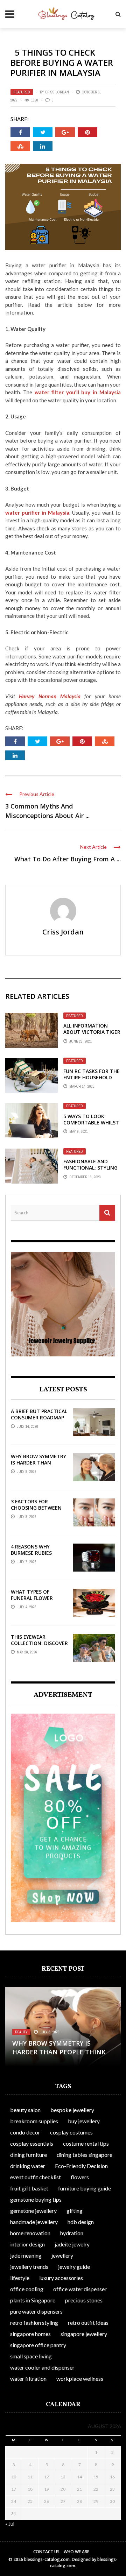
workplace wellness (80, 2379)
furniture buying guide (85, 2188)
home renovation (30, 2233)
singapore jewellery (84, 2334)
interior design (27, 2244)
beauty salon (25, 2110)
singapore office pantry (38, 2345)
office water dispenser (80, 2289)
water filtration (28, 2379)
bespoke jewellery (72, 2110)
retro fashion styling (34, 2323)
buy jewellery (84, 2121)
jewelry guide (74, 2267)
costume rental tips (86, 2143)
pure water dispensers (36, 2311)
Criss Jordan (57, 92)
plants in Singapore (33, 2300)
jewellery (62, 2255)
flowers (80, 2177)
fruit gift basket (29, 2188)
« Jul (10, 2524)
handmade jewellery (34, 2222)
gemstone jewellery (33, 2211)
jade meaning (26, 2255)
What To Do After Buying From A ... (68, 859)
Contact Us (46, 2552)
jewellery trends (29, 2267)
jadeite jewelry (72, 2244)
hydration (72, 2233)
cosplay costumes (71, 2132)
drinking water (28, 2166)
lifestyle (20, 2278)
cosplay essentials (32, 2143)
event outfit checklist (36, 2177)
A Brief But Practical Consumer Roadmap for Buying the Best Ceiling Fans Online (39, 1421)
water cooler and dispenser (42, 2367)
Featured (22, 92)
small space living (31, 2356)
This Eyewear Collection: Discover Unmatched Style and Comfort (39, 1646)
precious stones (84, 2300)
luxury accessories (61, 2278)
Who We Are (76, 2552)
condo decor (25, 2132)
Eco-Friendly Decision (81, 2166)
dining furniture (29, 2155)
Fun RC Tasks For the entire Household (92, 1074)
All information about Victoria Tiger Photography (92, 1032)
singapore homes (30, 2334)
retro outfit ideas (88, 2323)
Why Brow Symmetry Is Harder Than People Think (38, 1463)
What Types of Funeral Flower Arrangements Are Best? (36, 1601)
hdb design (81, 2222)
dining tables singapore (85, 2155)
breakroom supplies (34, 2121)
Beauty (21, 2032)
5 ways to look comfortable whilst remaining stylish (91, 1123)
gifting (75, 2211)
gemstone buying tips (36, 2199)
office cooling (27, 2289)
